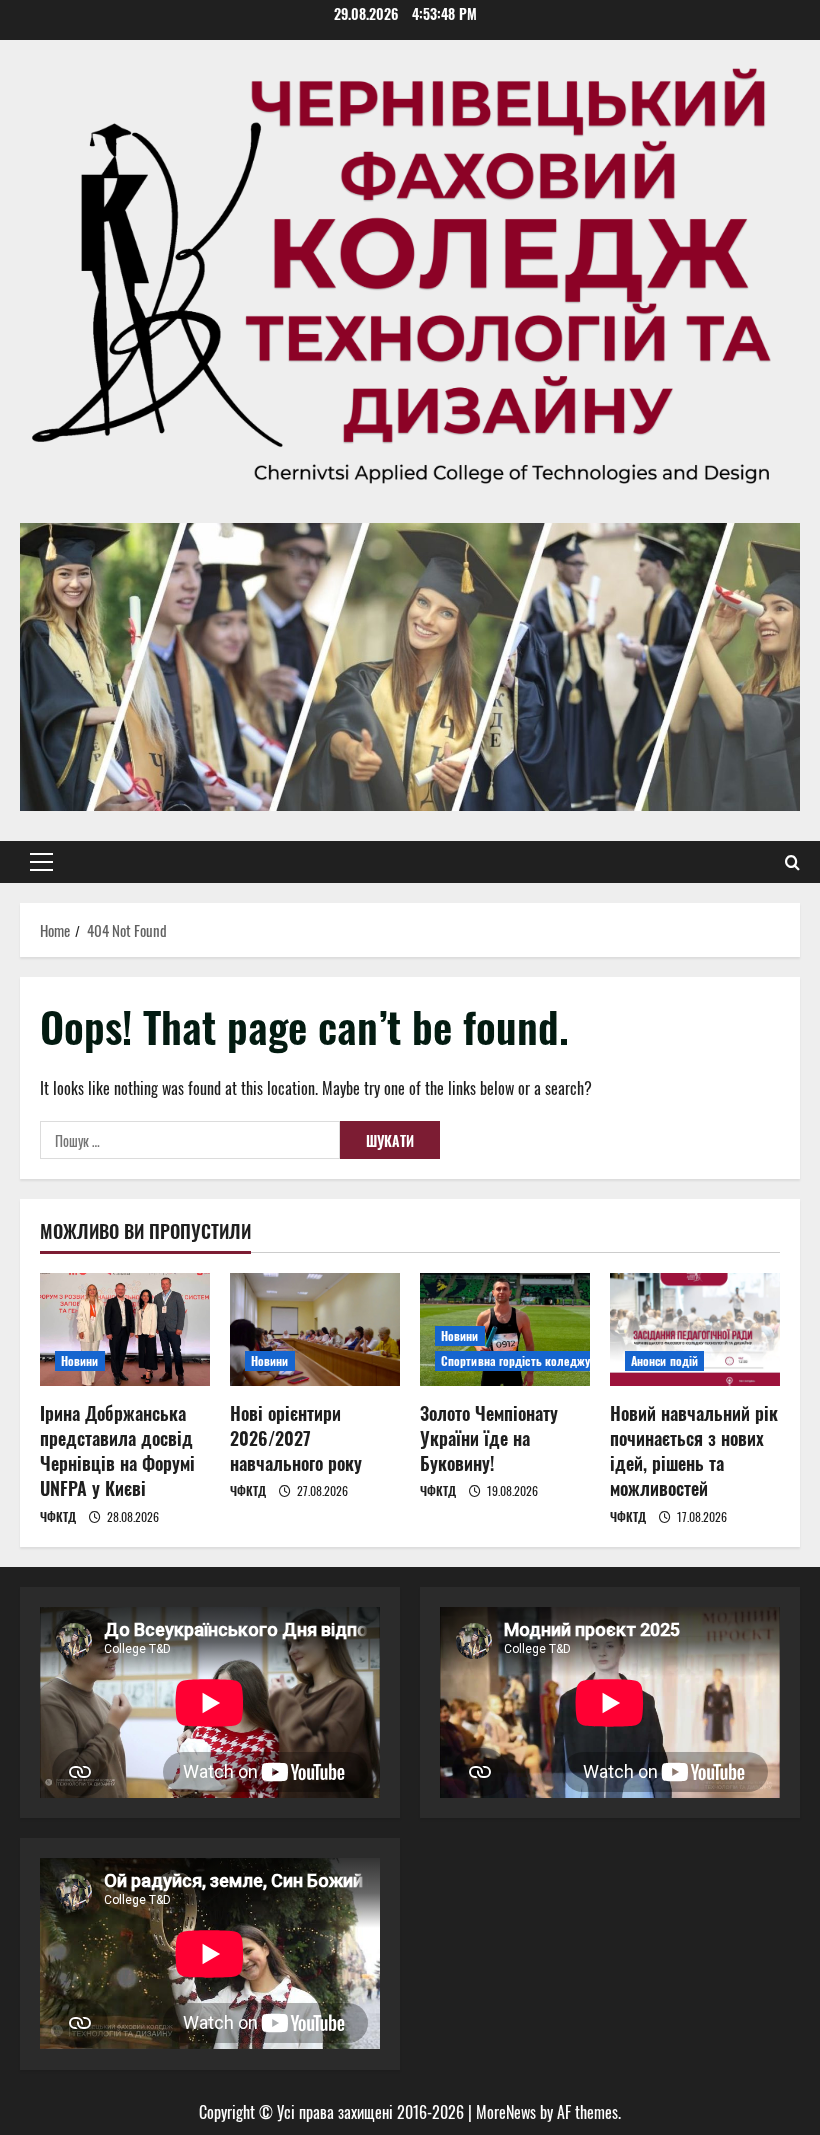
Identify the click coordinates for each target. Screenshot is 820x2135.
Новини (80, 1360)
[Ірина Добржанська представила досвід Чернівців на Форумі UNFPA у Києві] (125, 1329)
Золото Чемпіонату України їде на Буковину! (489, 1438)
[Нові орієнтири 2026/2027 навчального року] (315, 1329)
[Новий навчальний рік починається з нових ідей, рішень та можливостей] (695, 1329)
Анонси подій (664, 1360)
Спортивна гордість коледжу (516, 1360)
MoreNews (506, 2112)
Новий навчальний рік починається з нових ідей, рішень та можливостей (694, 1451)
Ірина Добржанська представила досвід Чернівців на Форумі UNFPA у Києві (117, 1451)
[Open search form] (792, 862)
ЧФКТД (58, 1516)
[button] (41, 862)
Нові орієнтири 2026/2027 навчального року (296, 1438)
